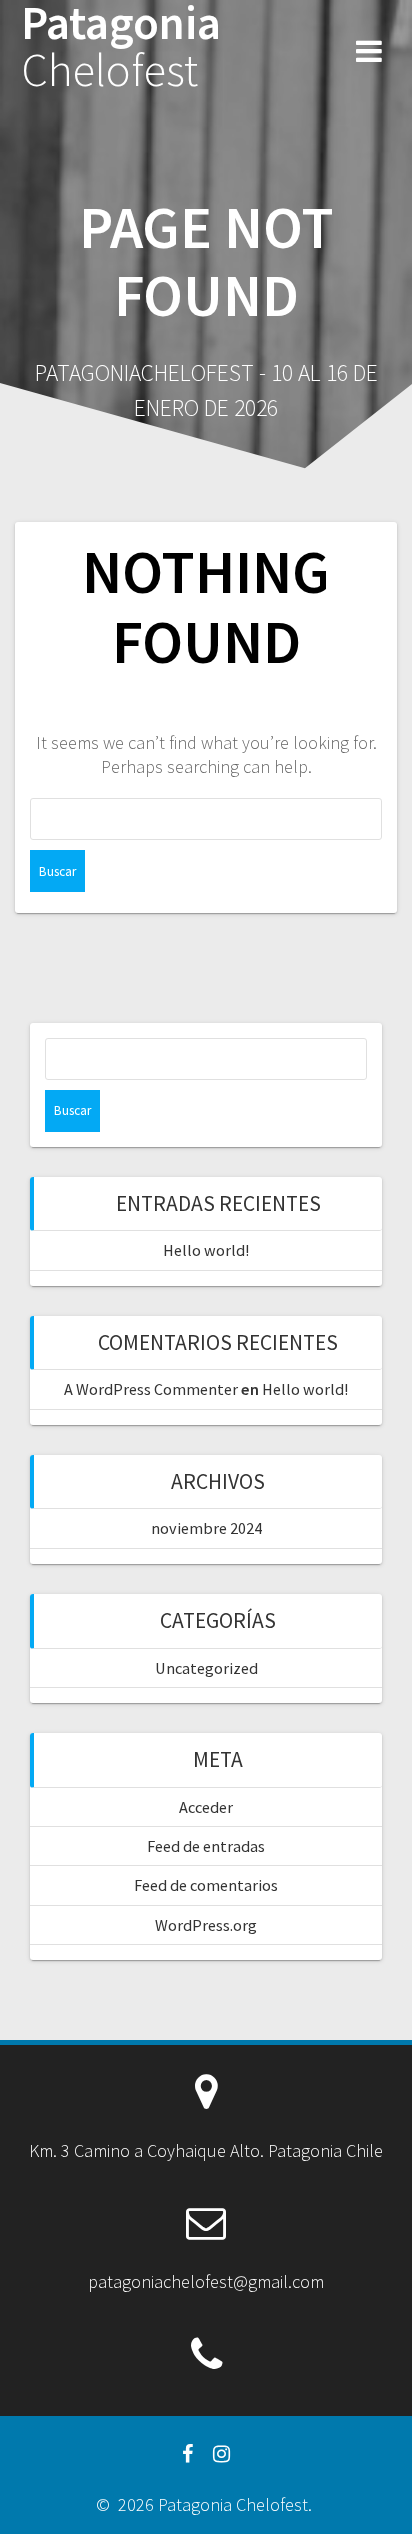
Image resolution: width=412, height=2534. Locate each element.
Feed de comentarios (206, 1885)
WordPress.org (206, 1925)
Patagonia (121, 47)
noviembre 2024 (206, 1528)
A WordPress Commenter (151, 1389)
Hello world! (206, 1250)
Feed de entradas (206, 1846)
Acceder (206, 1807)
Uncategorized (206, 1668)
